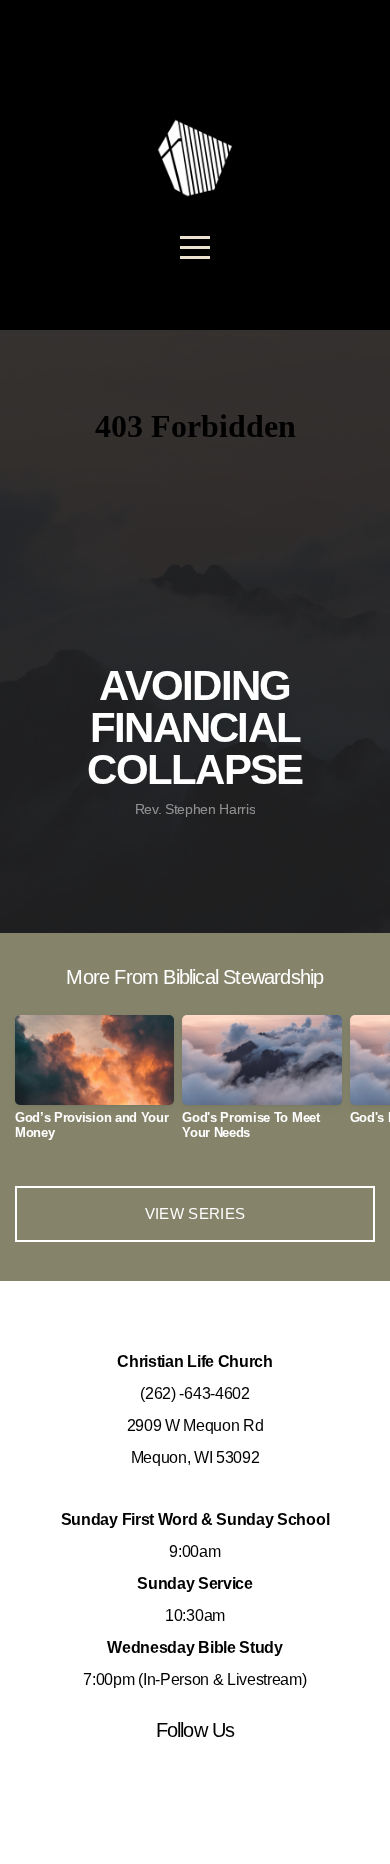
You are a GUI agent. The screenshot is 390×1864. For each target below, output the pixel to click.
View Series (195, 1213)
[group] (94, 1085)
